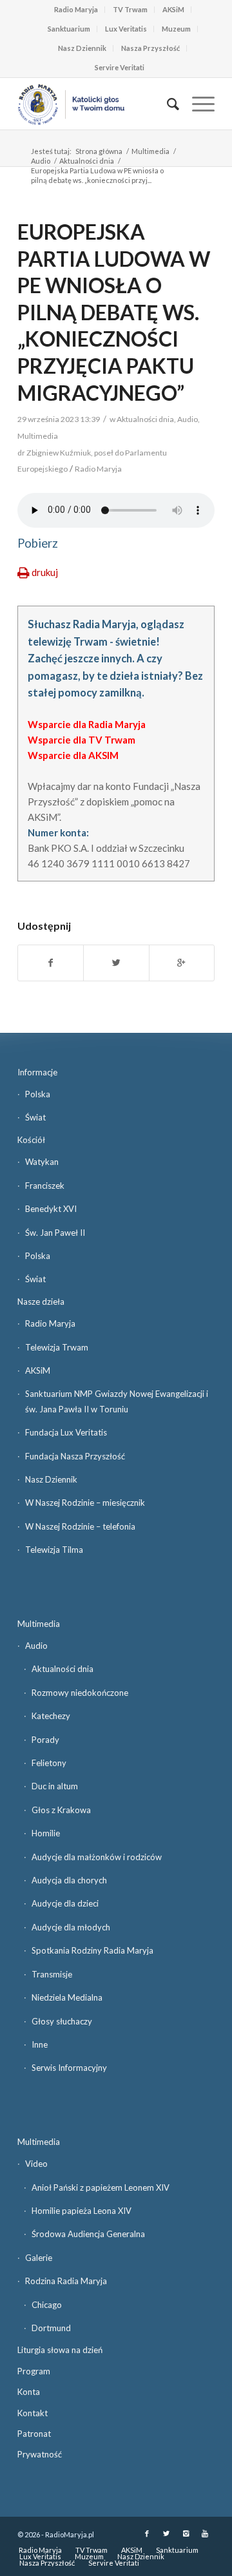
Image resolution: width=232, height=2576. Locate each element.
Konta (29, 2392)
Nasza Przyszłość (150, 48)
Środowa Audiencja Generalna (88, 2234)
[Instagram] (186, 2533)
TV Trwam (130, 9)
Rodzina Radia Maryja (66, 2281)
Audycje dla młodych (71, 1927)
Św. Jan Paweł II (55, 1233)
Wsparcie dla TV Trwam (82, 740)
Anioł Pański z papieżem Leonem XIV (101, 2187)
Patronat (34, 2434)
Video (36, 2164)
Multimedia (150, 151)
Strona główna (99, 151)
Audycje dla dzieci (65, 1903)
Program (34, 2371)
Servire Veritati (120, 67)
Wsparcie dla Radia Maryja (87, 724)
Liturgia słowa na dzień (60, 2350)
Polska (38, 1094)
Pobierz (38, 543)
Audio (41, 161)
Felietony (49, 1763)
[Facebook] (147, 2533)
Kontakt (33, 2413)
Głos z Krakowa (61, 1810)
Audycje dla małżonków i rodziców (97, 1857)
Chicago (47, 2305)
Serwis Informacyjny (69, 2068)
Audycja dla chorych (69, 1880)
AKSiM (173, 9)
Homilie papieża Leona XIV (82, 2211)
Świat (35, 1117)
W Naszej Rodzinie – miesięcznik (85, 1503)
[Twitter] (166, 2533)
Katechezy (51, 1716)
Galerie (39, 2258)
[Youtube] (205, 2533)
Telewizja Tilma (54, 1550)
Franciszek (45, 1186)
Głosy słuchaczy (62, 2021)
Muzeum (176, 29)
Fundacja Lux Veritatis (66, 1432)
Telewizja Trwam (57, 1347)
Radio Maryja (76, 9)
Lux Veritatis (126, 29)
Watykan (42, 1162)
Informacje (37, 1072)
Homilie (46, 1833)
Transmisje (52, 1974)
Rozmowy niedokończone (80, 1693)
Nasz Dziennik (82, 48)
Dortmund (51, 2328)
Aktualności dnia (87, 161)
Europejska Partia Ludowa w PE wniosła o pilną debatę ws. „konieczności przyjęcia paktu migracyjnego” (114, 312)
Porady (45, 1740)
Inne (40, 2044)
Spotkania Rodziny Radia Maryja (92, 1950)
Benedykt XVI (51, 1209)
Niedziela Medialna (67, 1997)
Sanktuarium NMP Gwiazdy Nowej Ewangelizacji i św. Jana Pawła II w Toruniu (117, 1401)
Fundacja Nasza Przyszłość (75, 1456)
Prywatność (40, 2454)
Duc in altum (55, 1786)
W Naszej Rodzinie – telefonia (80, 1526)
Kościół (31, 1140)
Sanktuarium (69, 29)
